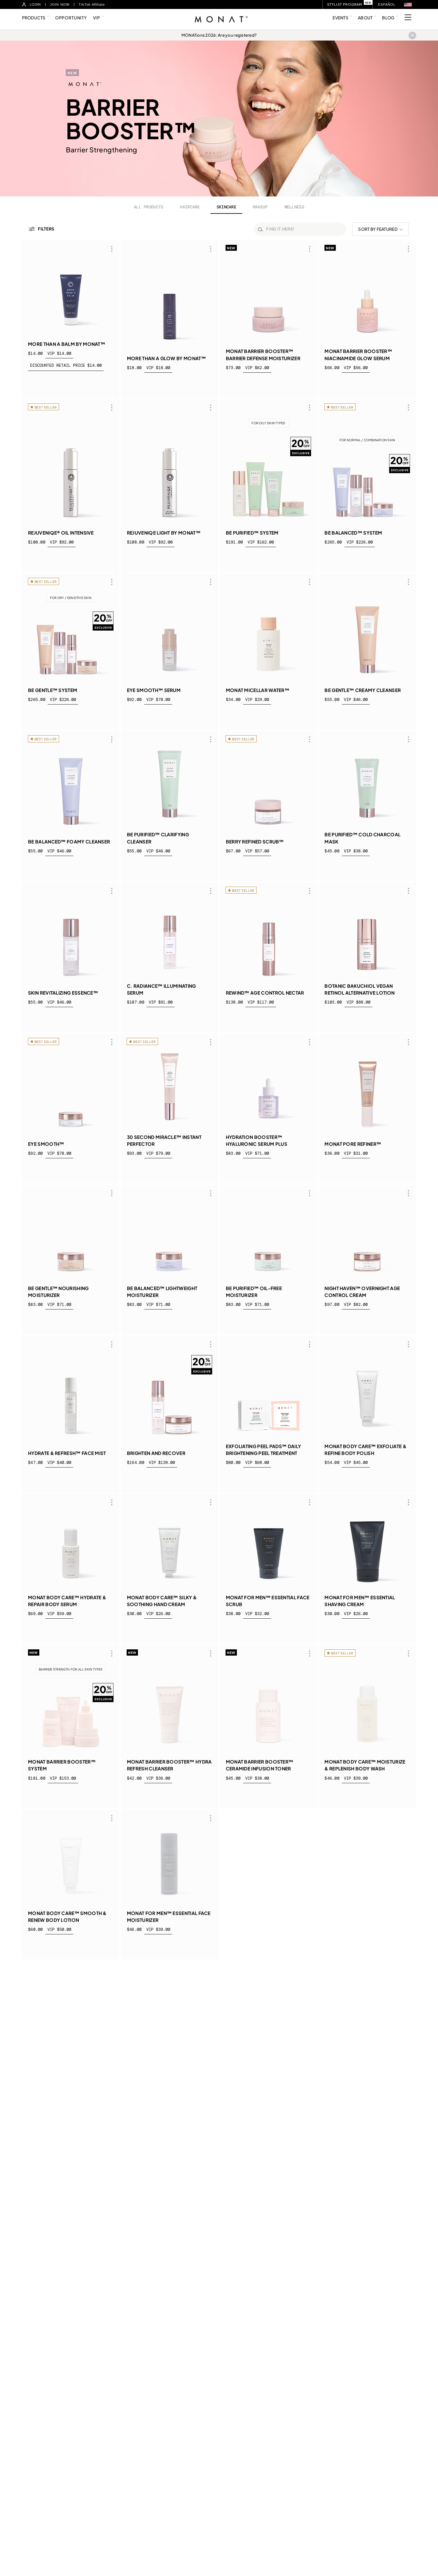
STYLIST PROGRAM (345, 4)
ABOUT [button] (365, 18)
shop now (71, 383)
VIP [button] (96, 18)
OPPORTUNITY (71, 18)
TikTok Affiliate (92, 4)
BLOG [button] (388, 18)
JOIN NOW (60, 4)
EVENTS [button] (340, 18)
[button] (408, 5)
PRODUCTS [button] (34, 18)
